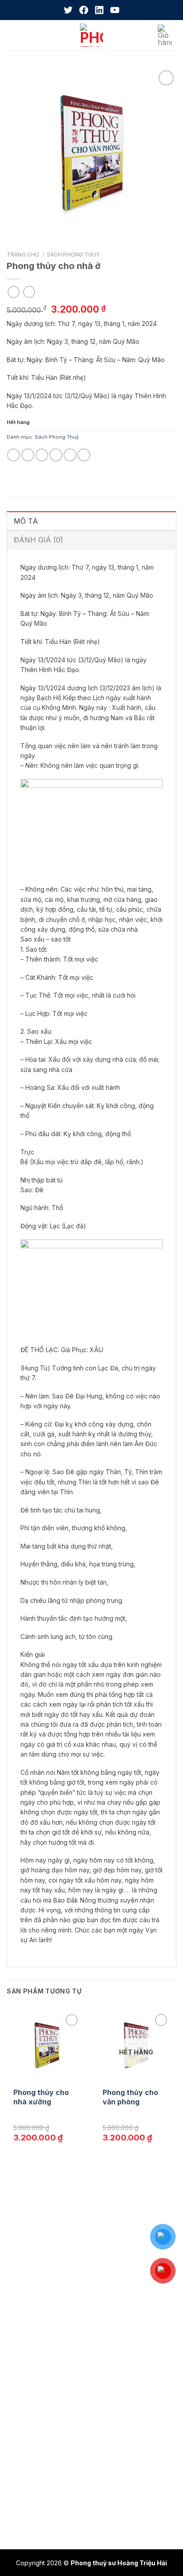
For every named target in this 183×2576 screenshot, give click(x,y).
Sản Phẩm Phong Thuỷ (38, 2301)
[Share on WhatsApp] (14, 455)
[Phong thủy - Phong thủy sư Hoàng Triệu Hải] (91, 35)
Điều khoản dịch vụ (41, 2413)
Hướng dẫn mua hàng (45, 2430)
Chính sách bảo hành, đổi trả (55, 2362)
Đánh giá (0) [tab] (38, 540)
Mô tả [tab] (26, 521)
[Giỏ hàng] (167, 35)
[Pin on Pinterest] (70, 455)
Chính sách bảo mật (42, 2379)
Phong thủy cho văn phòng (130, 2097)
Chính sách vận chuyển (47, 2396)
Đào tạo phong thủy (42, 2262)
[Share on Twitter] (42, 455)
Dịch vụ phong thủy (42, 2245)
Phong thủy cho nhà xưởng (41, 2097)
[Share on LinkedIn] (84, 455)
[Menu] (13, 35)
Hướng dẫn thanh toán (46, 2448)
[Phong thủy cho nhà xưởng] (47, 2045)
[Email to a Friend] (56, 455)
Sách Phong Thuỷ (73, 255)
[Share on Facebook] (28, 455)
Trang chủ (23, 255)
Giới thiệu (26, 2228)
